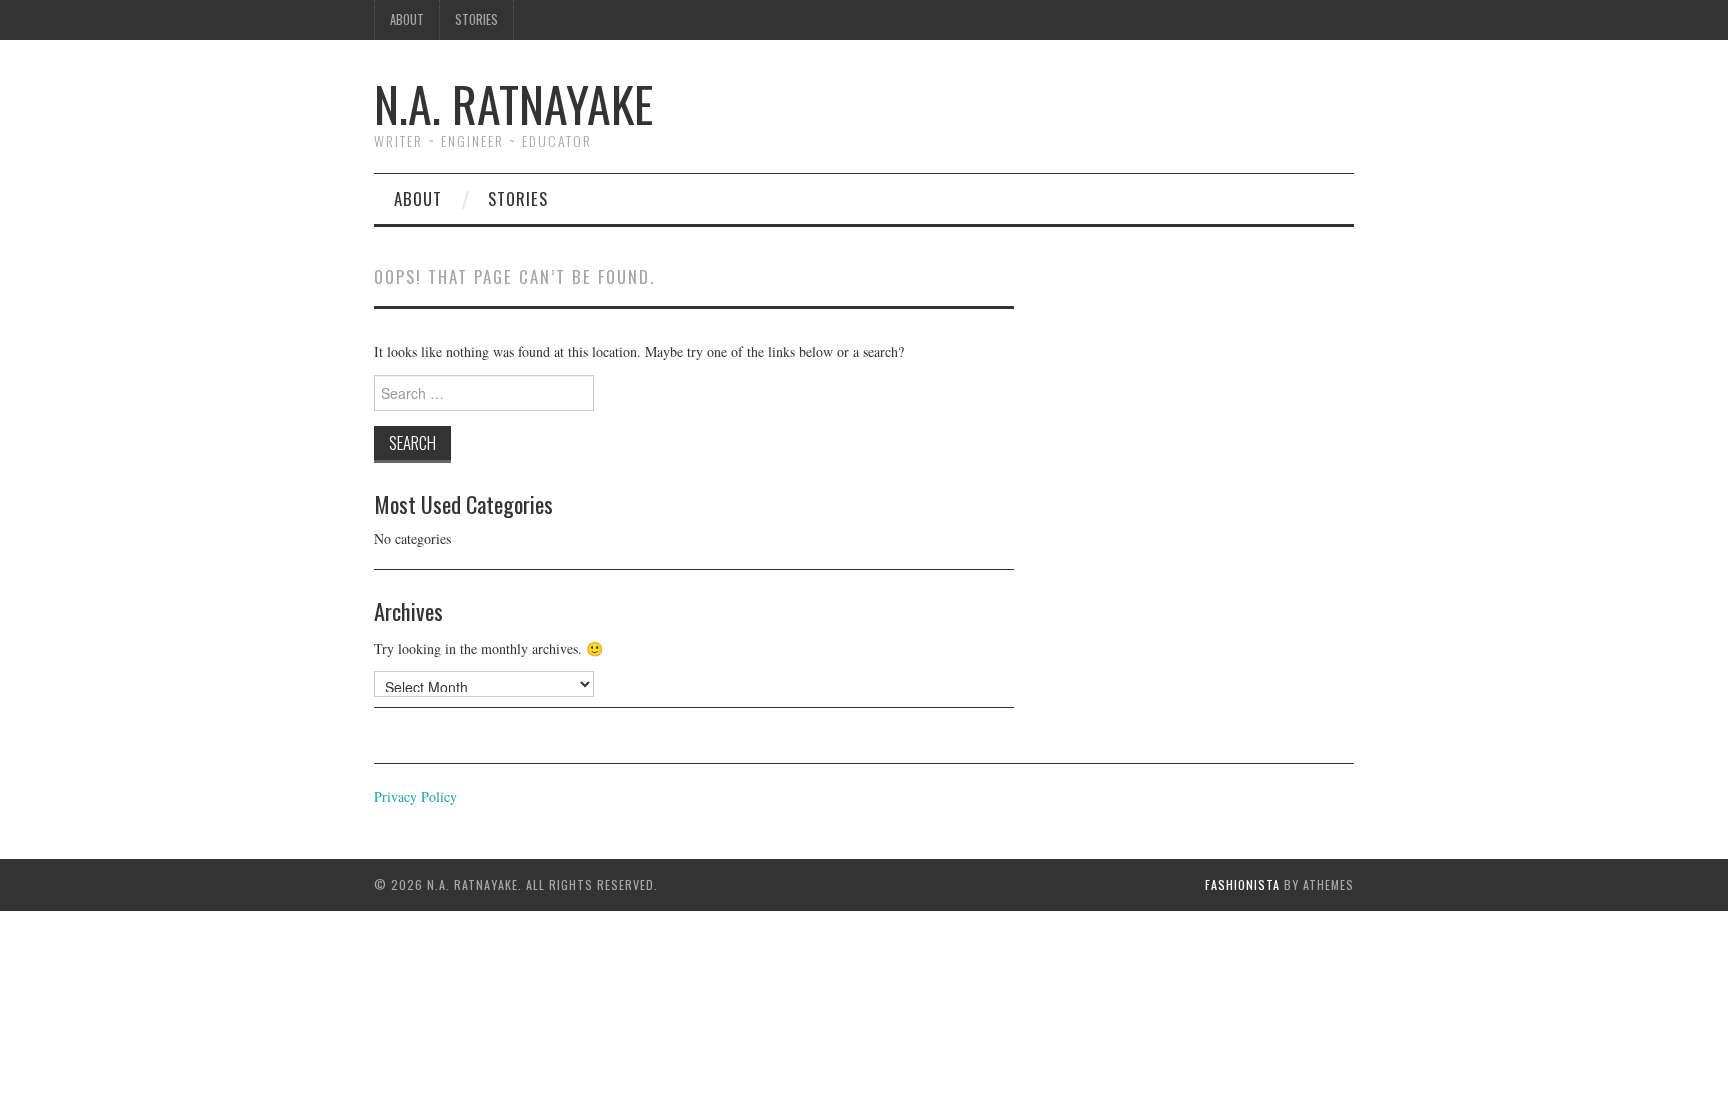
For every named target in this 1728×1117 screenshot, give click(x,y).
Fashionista (1242, 884)
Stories (476, 19)
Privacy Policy (415, 796)
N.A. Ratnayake (513, 103)
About (407, 19)
